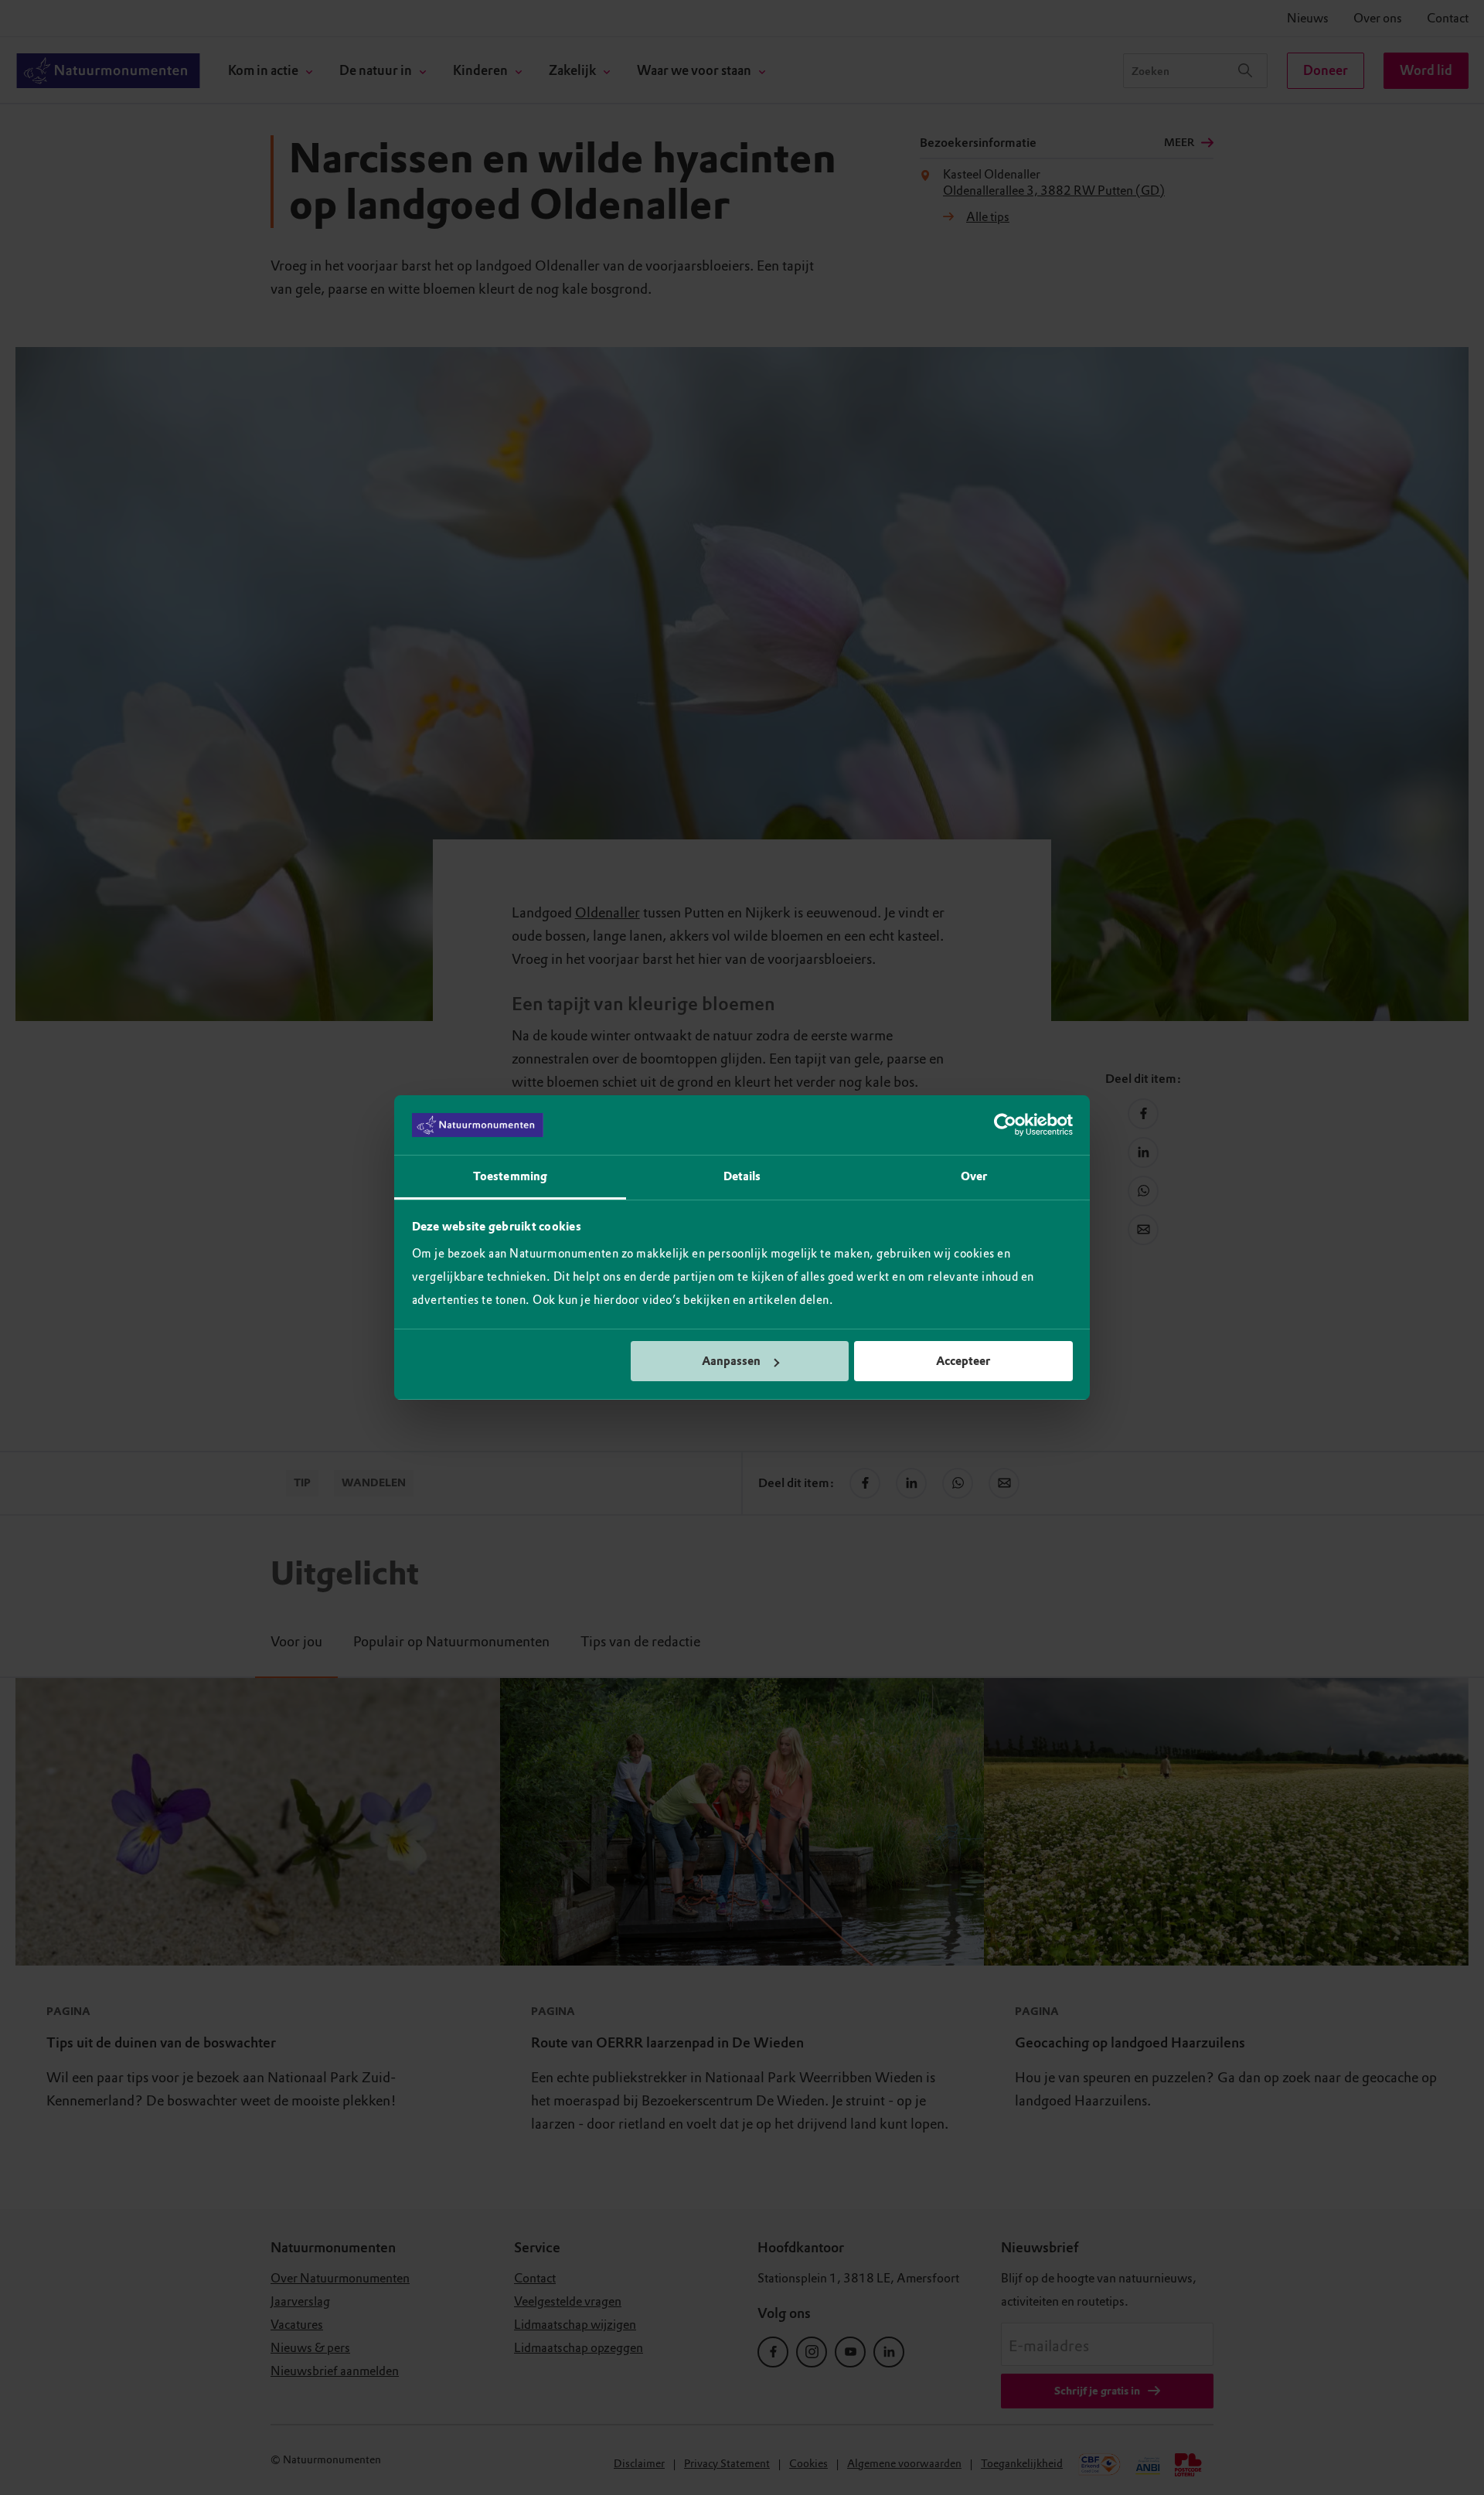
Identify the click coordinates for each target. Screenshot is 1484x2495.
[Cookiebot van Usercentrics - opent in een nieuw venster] (1005, 1125)
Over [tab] (974, 1176)
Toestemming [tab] (510, 1176)
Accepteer (963, 1361)
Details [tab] (742, 1176)
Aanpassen (731, 1361)
